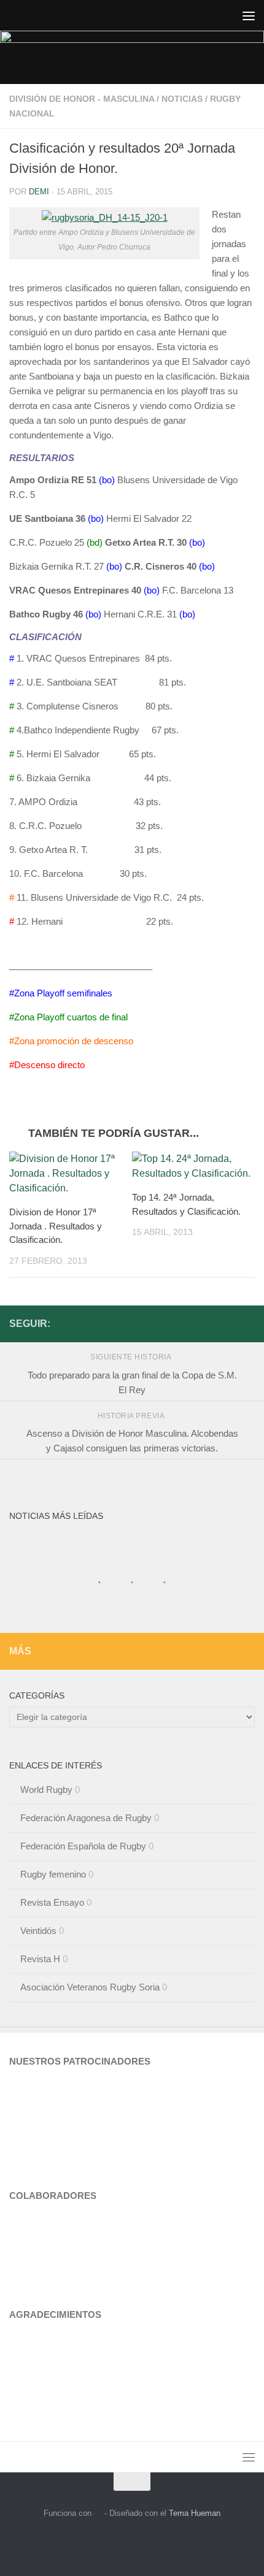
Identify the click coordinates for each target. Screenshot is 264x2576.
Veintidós (38, 1931)
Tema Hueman (195, 2513)
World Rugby (46, 1790)
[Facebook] (247, 1323)
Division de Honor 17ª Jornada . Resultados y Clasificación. (56, 1226)
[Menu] (249, 15)
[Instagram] (228, 1323)
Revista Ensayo (52, 1902)
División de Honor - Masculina (82, 99)
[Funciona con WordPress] (98, 2513)
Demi (39, 192)
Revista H (40, 1959)
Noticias (182, 99)
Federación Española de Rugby (83, 1846)
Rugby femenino (53, 1874)
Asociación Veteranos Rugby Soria (90, 1987)
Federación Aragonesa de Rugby (86, 1818)
